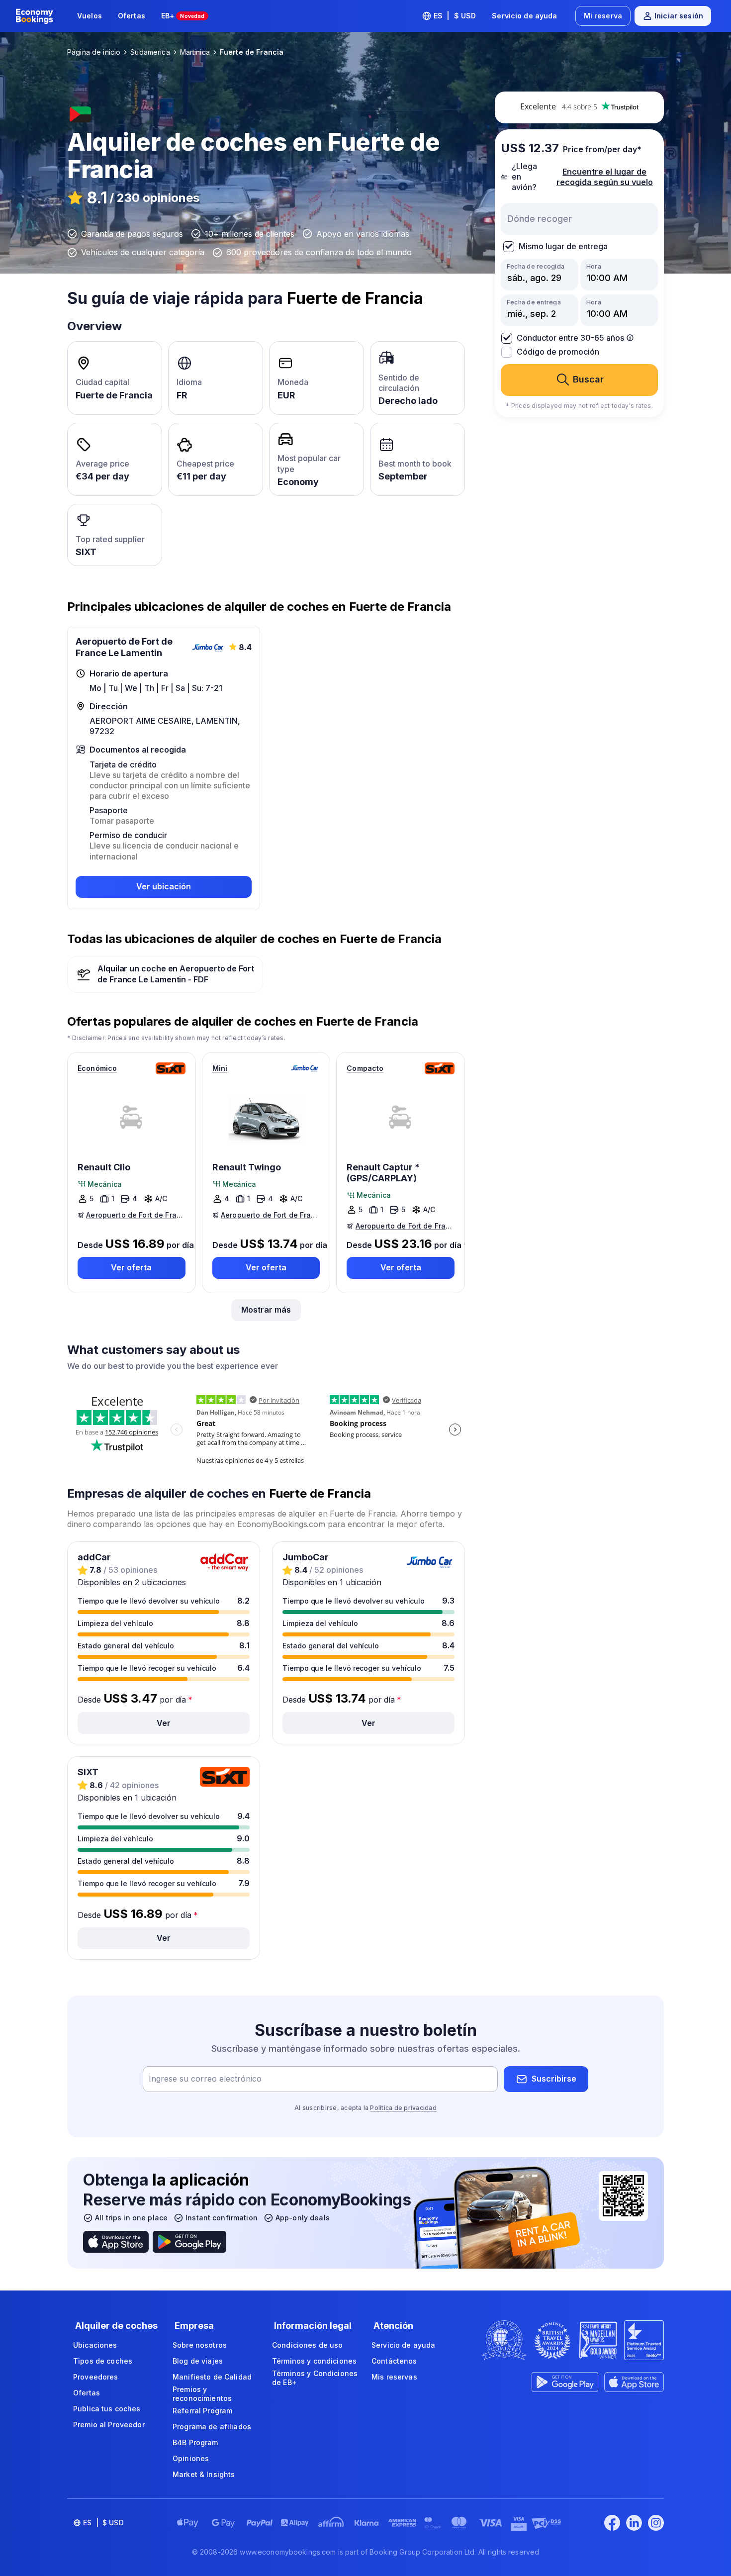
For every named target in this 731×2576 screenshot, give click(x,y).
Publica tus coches (107, 2409)
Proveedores (96, 2377)
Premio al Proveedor (109, 2425)
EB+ (183, 16)
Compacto (365, 1068)
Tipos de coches (103, 2361)
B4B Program (195, 2442)
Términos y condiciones (314, 2361)
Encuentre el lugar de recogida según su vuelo (605, 176)
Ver (164, 1723)
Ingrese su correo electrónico (205, 2079)
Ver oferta (131, 1267)
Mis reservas (394, 2377)
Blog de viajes (198, 2361)
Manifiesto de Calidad (212, 2377)
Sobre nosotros (200, 2345)
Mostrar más (266, 1310)
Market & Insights (204, 2474)
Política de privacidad (403, 2108)
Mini (220, 1068)
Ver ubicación (164, 886)
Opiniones (191, 2458)
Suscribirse (554, 2079)
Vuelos (90, 16)
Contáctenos (394, 2361)
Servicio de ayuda (524, 16)
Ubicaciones (95, 2345)
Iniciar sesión (679, 16)
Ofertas (132, 16)
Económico (97, 1068)
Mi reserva (603, 16)
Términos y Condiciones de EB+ (315, 2378)
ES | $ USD (455, 16)
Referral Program (202, 2411)
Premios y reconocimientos (202, 2394)
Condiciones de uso (308, 2345)
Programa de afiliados (212, 2427)
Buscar (588, 379)
